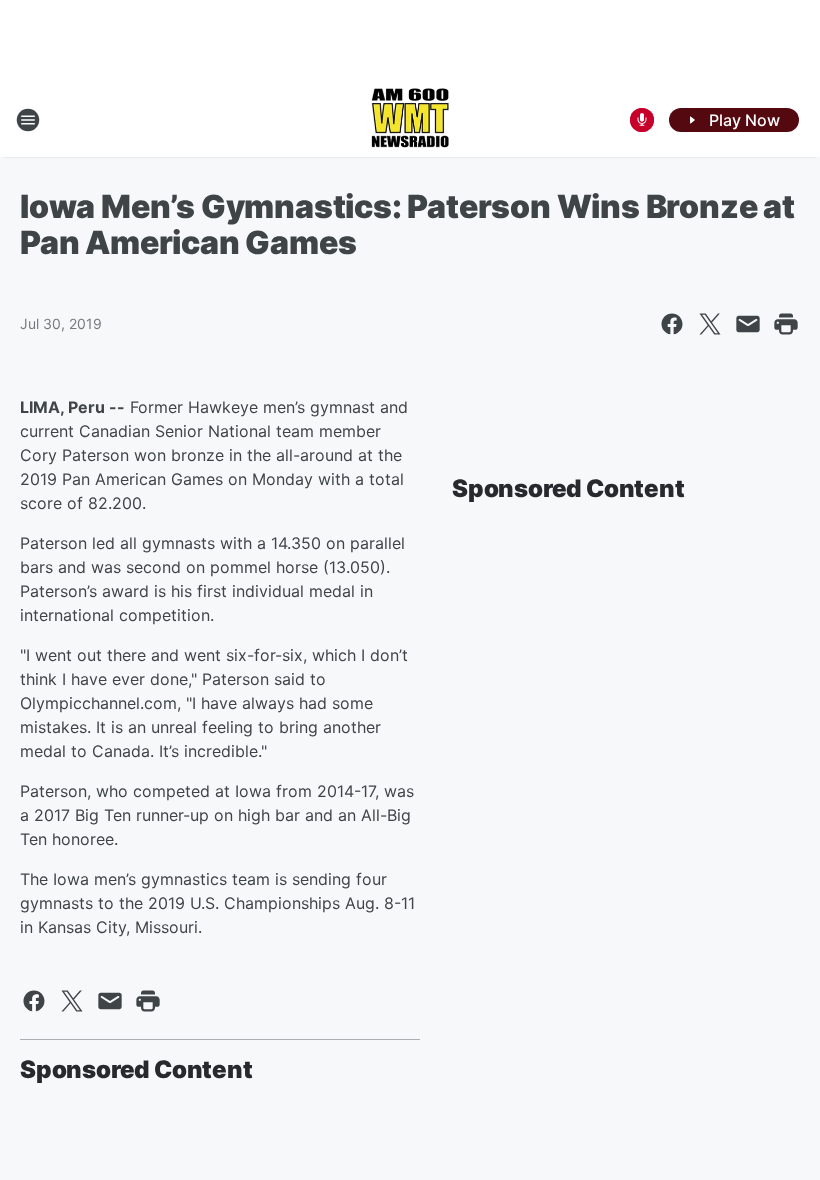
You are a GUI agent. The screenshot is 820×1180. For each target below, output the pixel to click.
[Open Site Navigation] (28, 120)
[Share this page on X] (710, 324)
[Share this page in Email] (748, 324)
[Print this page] (786, 324)
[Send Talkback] (642, 120)
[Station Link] (410, 120)
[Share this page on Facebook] (672, 324)
